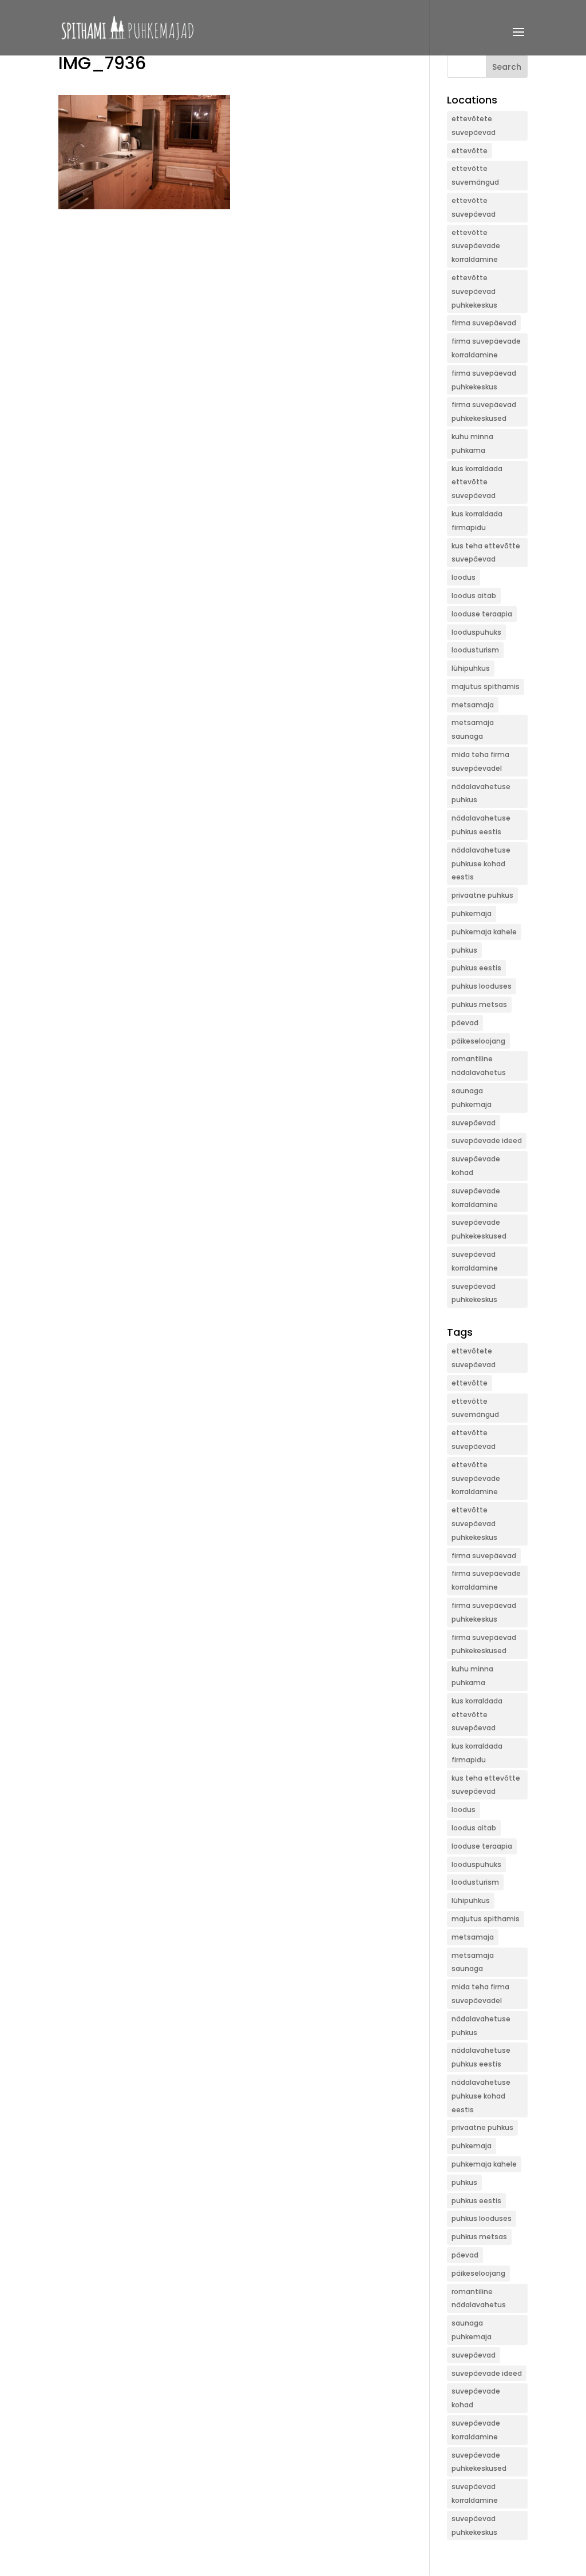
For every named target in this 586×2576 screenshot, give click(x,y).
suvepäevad (474, 1123)
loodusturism (475, 650)
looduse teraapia (482, 614)
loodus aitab (474, 596)
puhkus (464, 950)
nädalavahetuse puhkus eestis (481, 825)
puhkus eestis (476, 968)
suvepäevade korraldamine (476, 1198)
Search (507, 67)
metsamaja (473, 705)
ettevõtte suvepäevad (474, 207)
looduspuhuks (476, 632)
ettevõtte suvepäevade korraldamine (476, 246)
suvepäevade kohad (476, 1166)
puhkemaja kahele (484, 932)
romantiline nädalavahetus (479, 1066)
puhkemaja (472, 913)
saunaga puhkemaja (472, 1098)
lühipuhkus (471, 668)
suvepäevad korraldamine (475, 1261)
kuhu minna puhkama (472, 443)
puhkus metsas (479, 1004)
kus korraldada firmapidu (477, 521)
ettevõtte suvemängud (475, 175)
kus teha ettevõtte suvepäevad (486, 553)
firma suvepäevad (484, 323)
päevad (465, 1023)
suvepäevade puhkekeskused (479, 1229)
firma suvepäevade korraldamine (486, 348)
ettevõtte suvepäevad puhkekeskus (474, 291)
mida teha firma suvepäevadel (480, 761)
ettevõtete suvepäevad (474, 126)
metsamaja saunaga (473, 729)
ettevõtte (470, 151)
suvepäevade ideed (487, 1140)
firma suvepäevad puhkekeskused (484, 411)
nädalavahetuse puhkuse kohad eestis (481, 864)
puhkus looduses (482, 986)
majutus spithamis (486, 686)
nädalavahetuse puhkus (481, 793)
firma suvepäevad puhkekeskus (484, 380)
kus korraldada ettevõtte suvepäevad (477, 482)
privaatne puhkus (482, 895)
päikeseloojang (478, 1041)
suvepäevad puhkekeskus (474, 1293)
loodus (464, 577)
